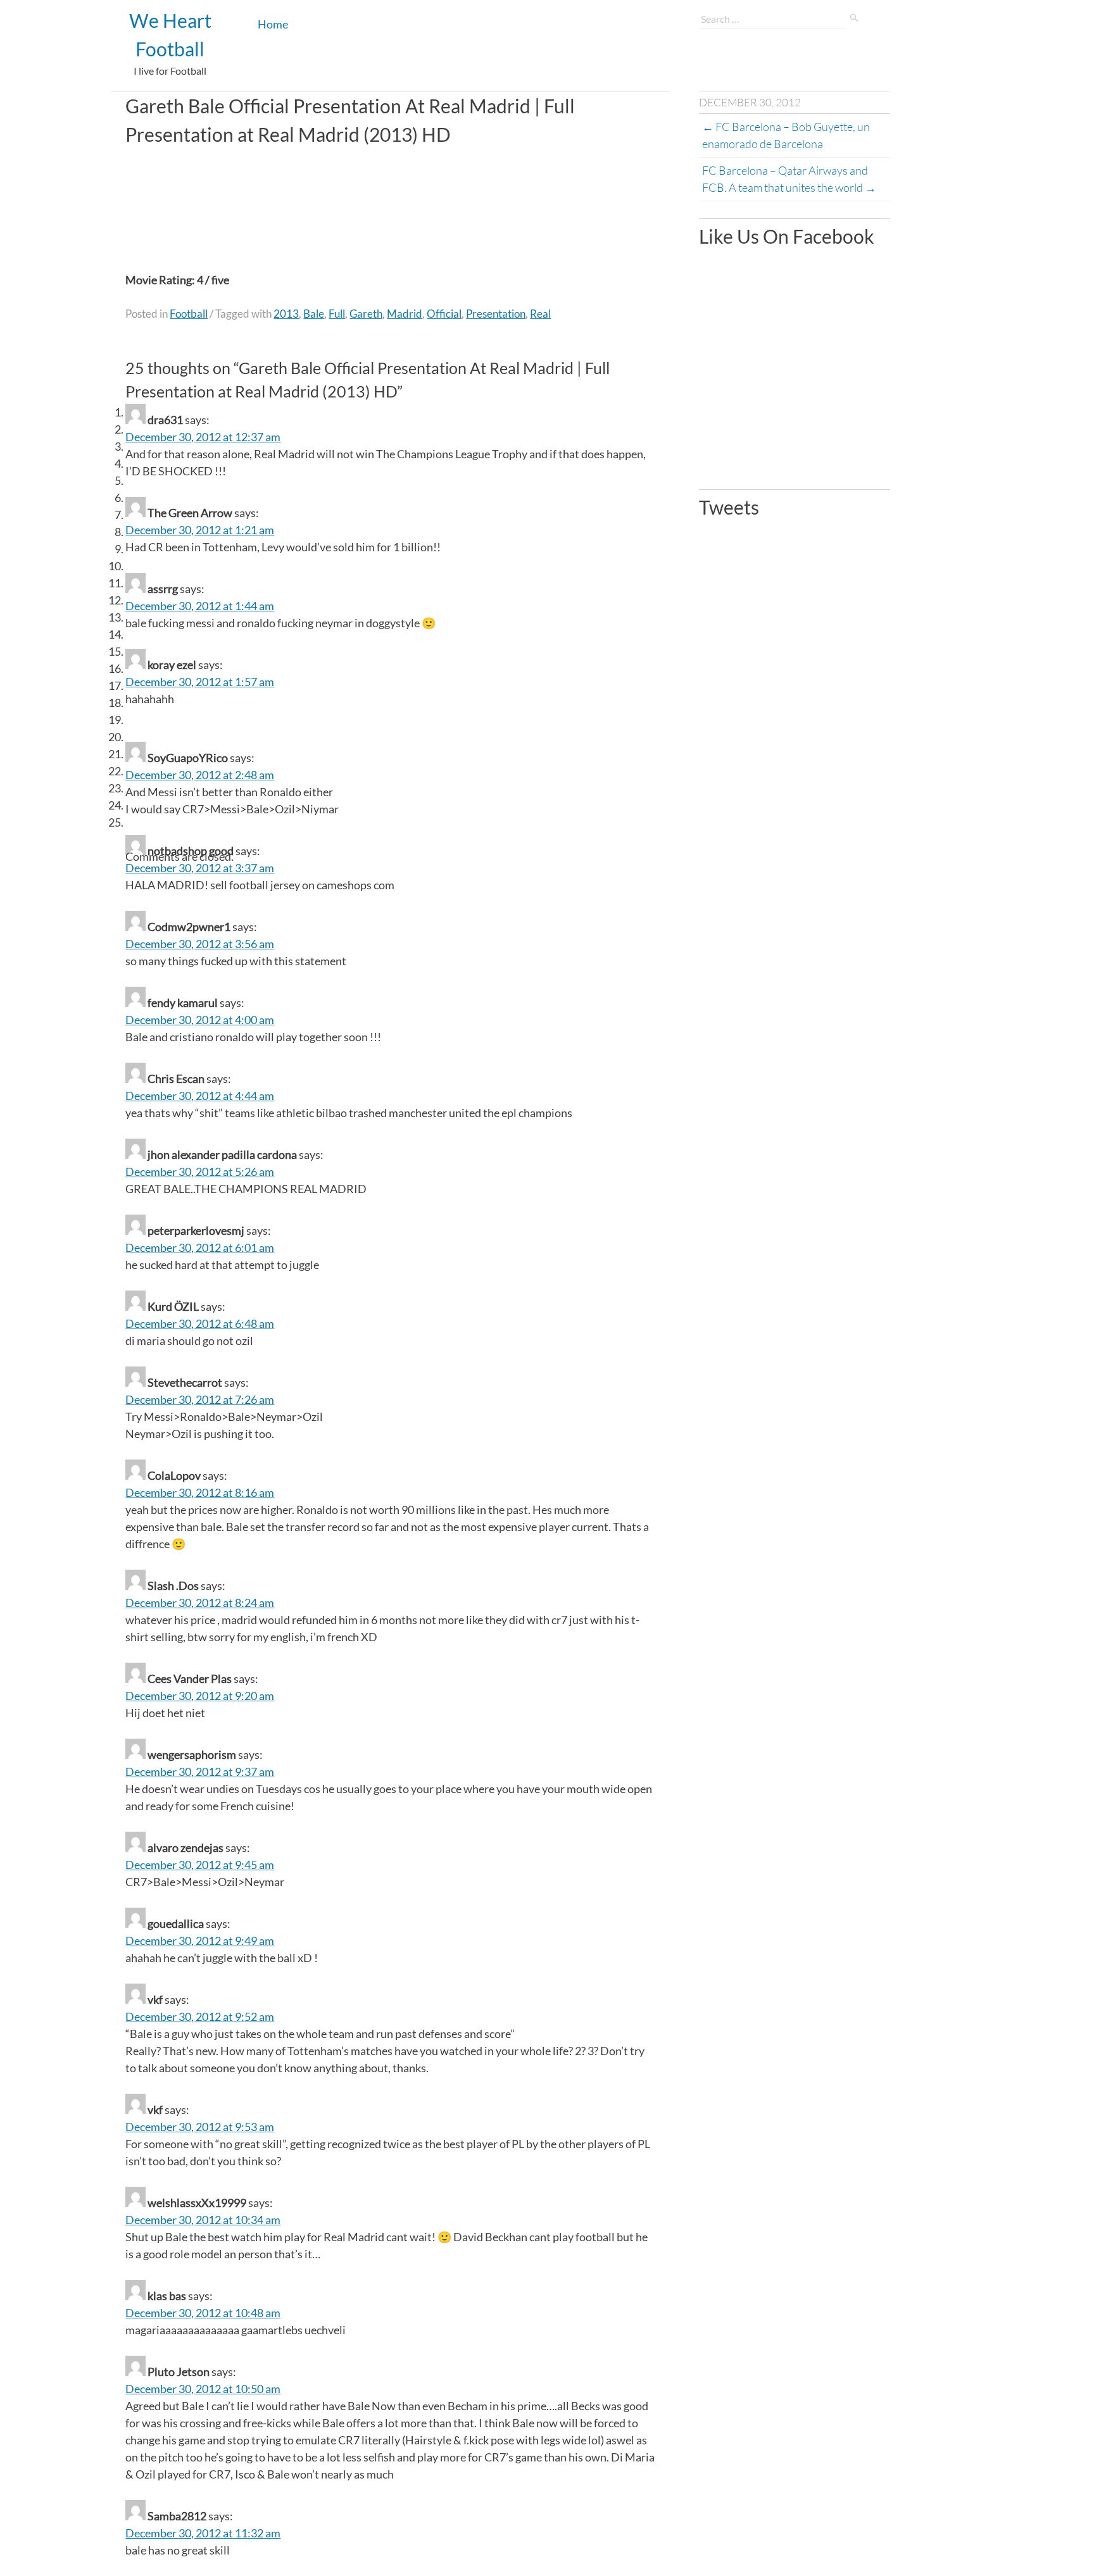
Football (189, 314)
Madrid (405, 314)
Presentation (496, 314)
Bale (314, 314)
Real (540, 314)
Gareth (366, 314)
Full (337, 314)
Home (273, 24)
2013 (286, 314)
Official (444, 314)
